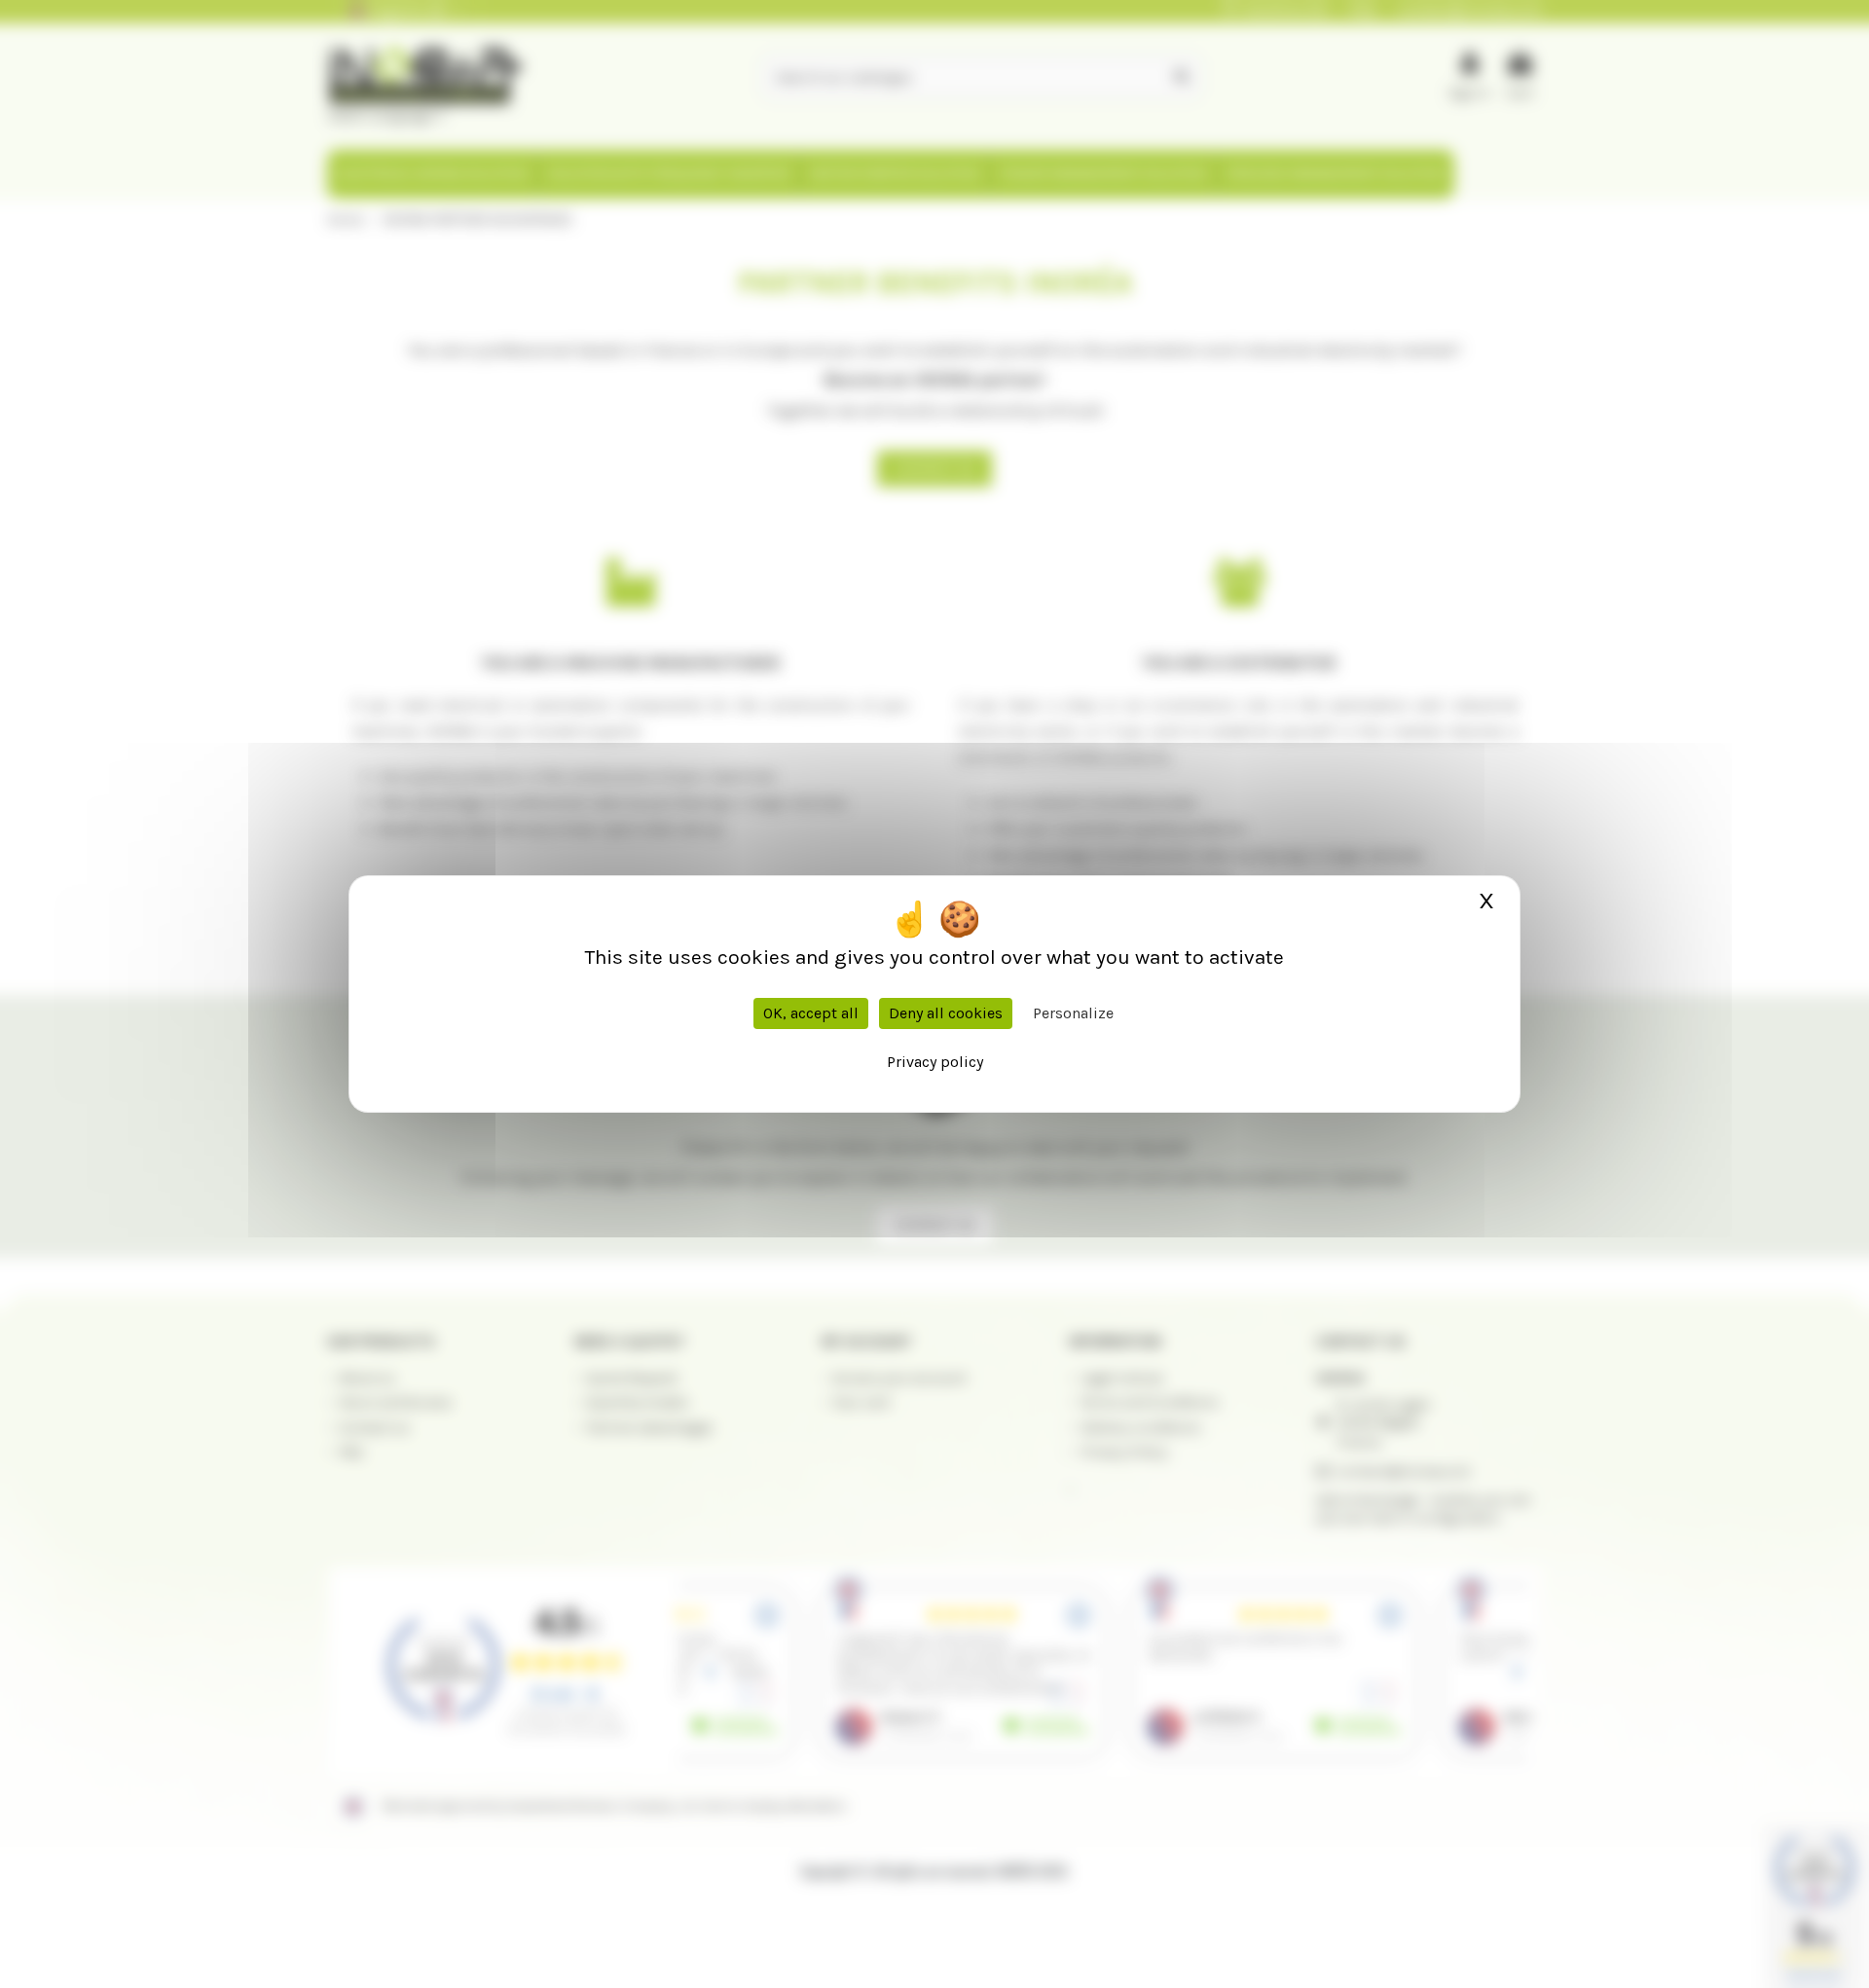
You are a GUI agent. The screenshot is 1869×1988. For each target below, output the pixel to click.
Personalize (1073, 1013)
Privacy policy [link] (935, 1062)
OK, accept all (811, 1013)
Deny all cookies (946, 1013)
